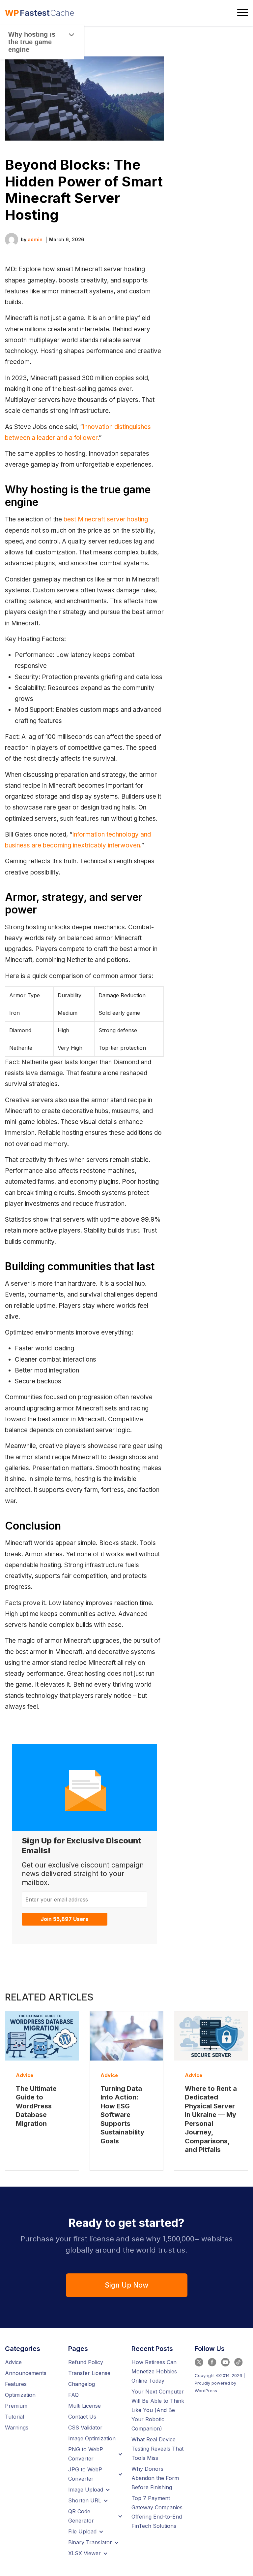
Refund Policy (86, 2362)
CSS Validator (85, 2427)
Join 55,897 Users (64, 1919)
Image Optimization (92, 2438)
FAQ (73, 2395)
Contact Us (82, 2417)
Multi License (84, 2406)
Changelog (82, 2384)
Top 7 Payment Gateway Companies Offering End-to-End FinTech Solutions (157, 2512)
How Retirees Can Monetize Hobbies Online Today (154, 2371)
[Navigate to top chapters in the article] (72, 35)
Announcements (26, 2373)
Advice (25, 2075)
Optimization (20, 2395)
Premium (16, 2406)
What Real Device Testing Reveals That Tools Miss (157, 2449)
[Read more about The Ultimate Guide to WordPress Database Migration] (42, 2036)
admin (35, 239)
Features (16, 2384)
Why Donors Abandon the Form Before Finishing (155, 2478)
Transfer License (89, 2373)
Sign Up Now (126, 2285)
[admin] (12, 239)
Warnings (17, 2427)
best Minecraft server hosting (106, 519)
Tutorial (14, 2417)
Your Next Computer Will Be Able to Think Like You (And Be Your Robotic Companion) (158, 2410)
